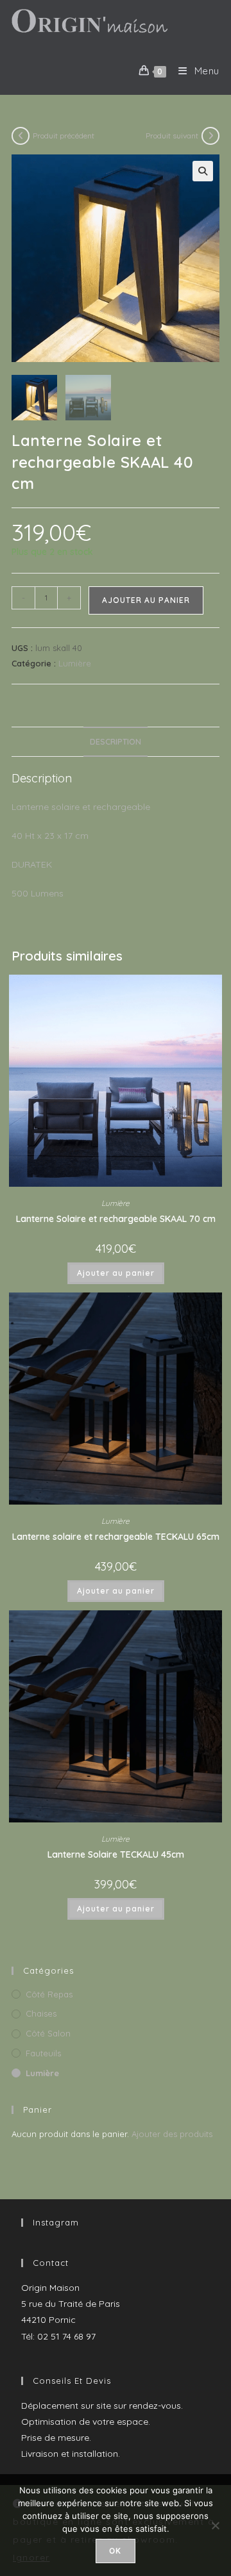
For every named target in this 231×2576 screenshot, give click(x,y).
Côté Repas (49, 1994)
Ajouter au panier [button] (116, 1273)
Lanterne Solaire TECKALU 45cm (116, 1854)
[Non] (215, 2525)
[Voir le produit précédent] (21, 136)
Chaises (41, 2013)
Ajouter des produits (172, 2134)
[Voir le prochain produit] (210, 136)
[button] (203, 171)
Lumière (75, 663)
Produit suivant (172, 136)
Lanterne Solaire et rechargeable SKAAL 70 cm (116, 1219)
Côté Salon (48, 2033)
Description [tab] (116, 741)
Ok (115, 2551)
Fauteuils (43, 2053)
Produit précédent (64, 136)
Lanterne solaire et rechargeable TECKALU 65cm (116, 1537)
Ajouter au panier (146, 600)
